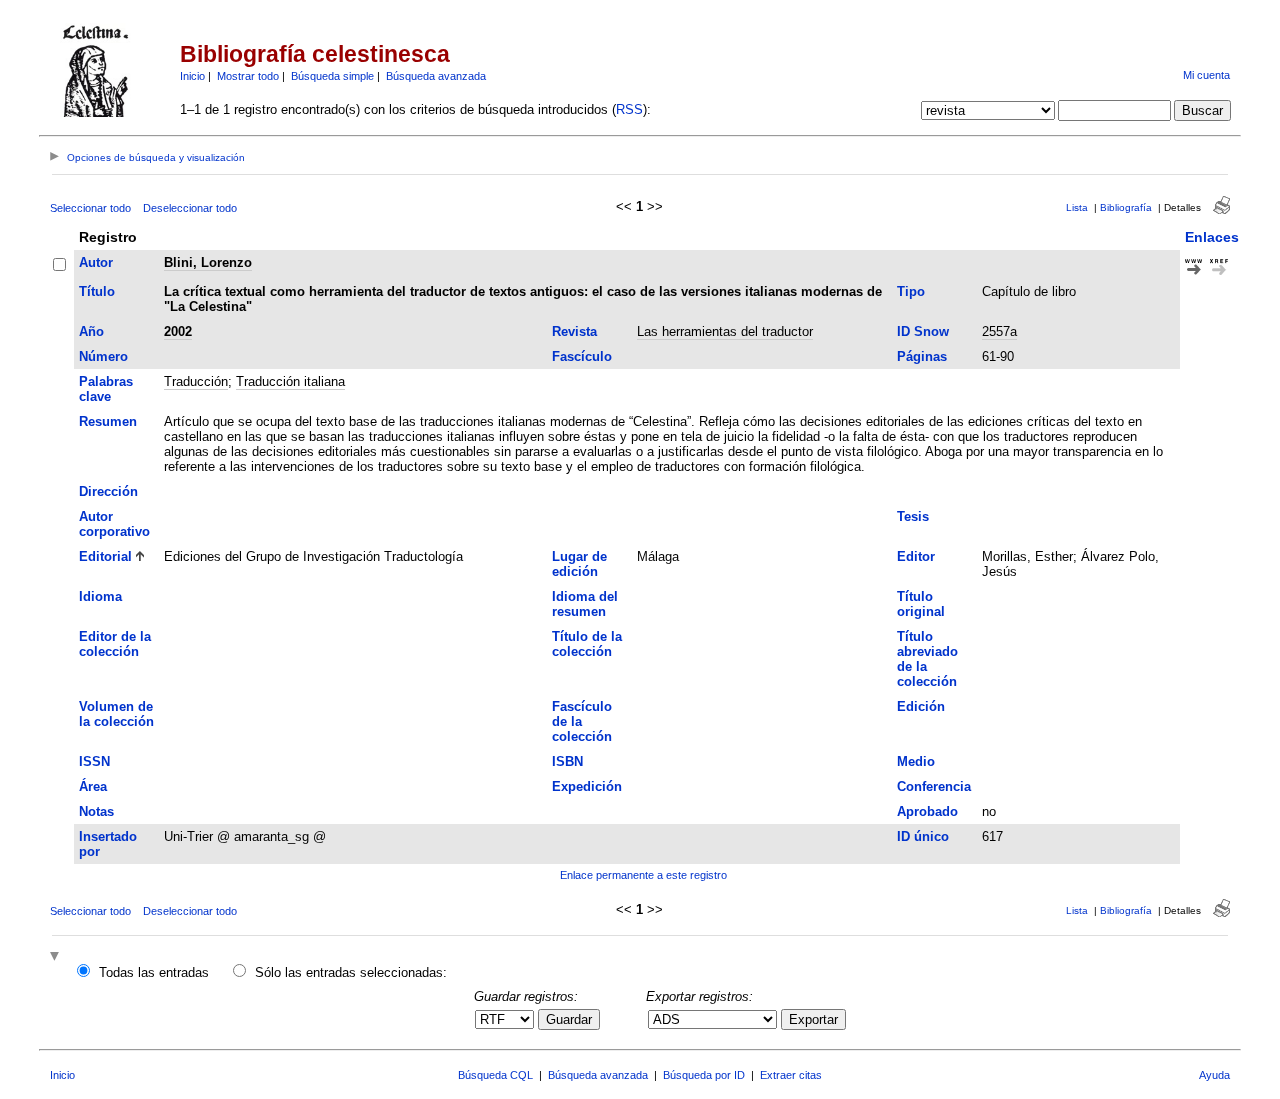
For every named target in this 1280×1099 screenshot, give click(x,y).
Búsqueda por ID (704, 1075)
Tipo (911, 291)
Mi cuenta (1206, 75)
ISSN (94, 761)
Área (93, 786)
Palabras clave (106, 389)
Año (91, 331)
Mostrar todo (248, 76)
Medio (916, 761)
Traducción (196, 381)
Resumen (108, 421)
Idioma (100, 596)
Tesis (913, 516)
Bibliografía (1126, 207)
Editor (916, 556)
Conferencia (934, 786)
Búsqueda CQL (495, 1075)
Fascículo (582, 356)
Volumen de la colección (116, 714)
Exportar (813, 1019)
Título (97, 291)
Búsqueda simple (332, 76)
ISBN (567, 761)
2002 (178, 331)
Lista (1077, 207)
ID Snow (923, 331)
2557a (999, 331)
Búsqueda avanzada (436, 76)
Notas (96, 811)
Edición (921, 706)
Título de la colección (587, 644)
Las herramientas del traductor (725, 331)
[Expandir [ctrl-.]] (57, 957)
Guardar (569, 1019)
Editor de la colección (115, 644)
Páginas (922, 356)
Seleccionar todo (90, 208)
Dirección (108, 491)
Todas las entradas (154, 972)
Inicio (192, 76)
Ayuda (1214, 1075)
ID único (923, 836)
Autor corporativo (114, 524)
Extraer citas (791, 1075)
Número (103, 356)
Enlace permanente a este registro (643, 875)
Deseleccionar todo (190, 208)
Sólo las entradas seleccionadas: (351, 972)
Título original (921, 604)
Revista (574, 331)
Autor (96, 262)
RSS (629, 109)
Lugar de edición (579, 564)
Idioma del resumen (585, 604)
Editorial (105, 556)
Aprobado (927, 811)
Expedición (587, 786)
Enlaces (1212, 237)
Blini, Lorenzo (208, 262)
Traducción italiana (290, 381)
